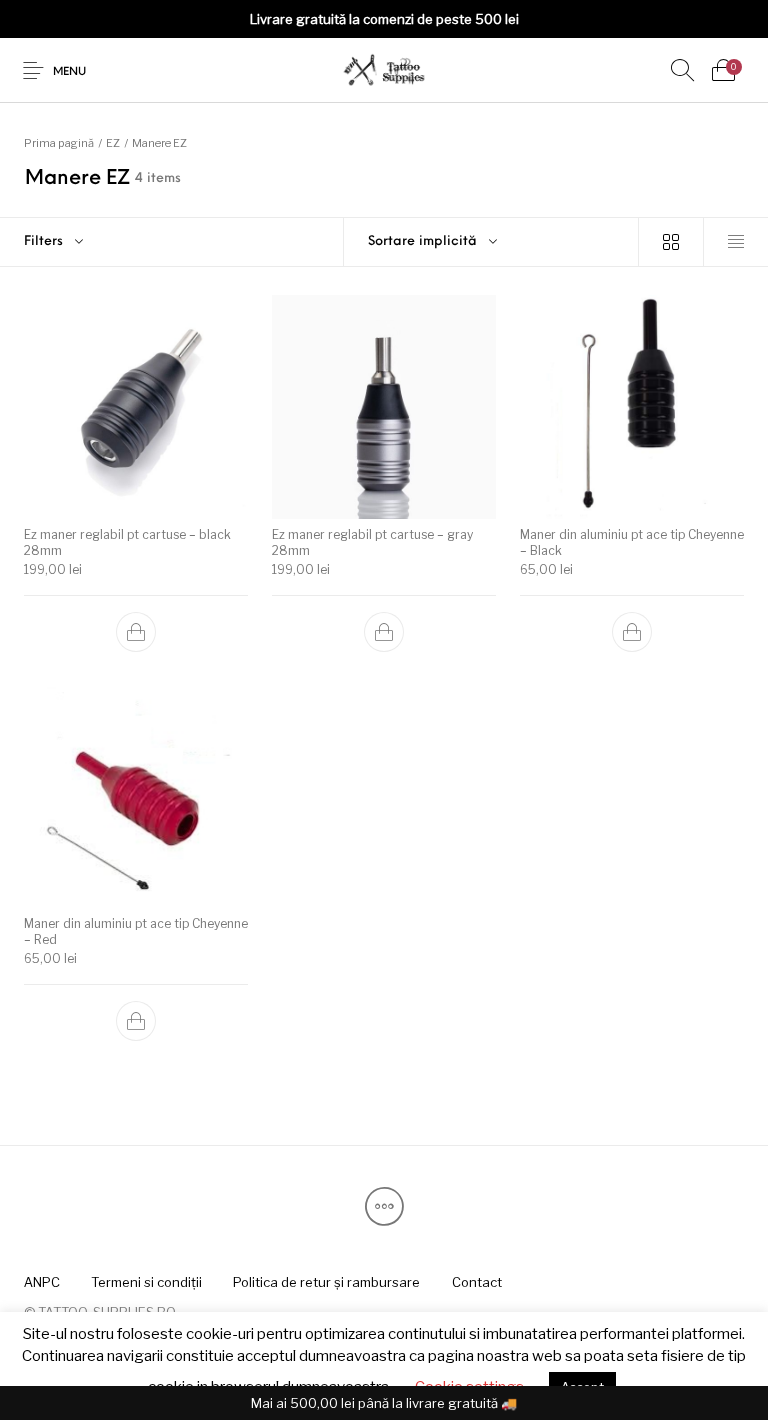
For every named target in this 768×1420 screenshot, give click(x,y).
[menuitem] (41, 1282)
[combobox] (491, 242)
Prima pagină (59, 143)
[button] (136, 632)
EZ (113, 143)
